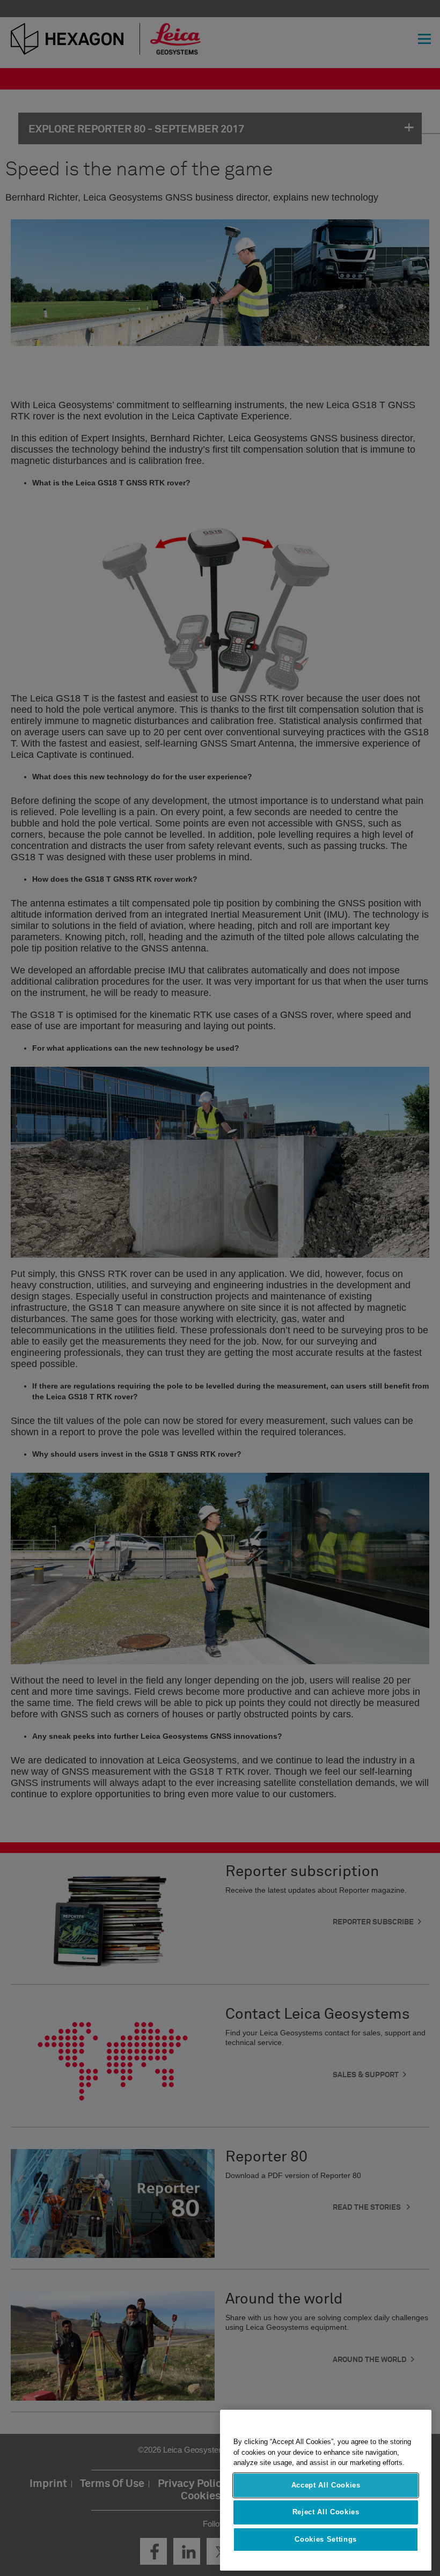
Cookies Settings (326, 2539)
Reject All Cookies (326, 2512)
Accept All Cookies (326, 2485)
